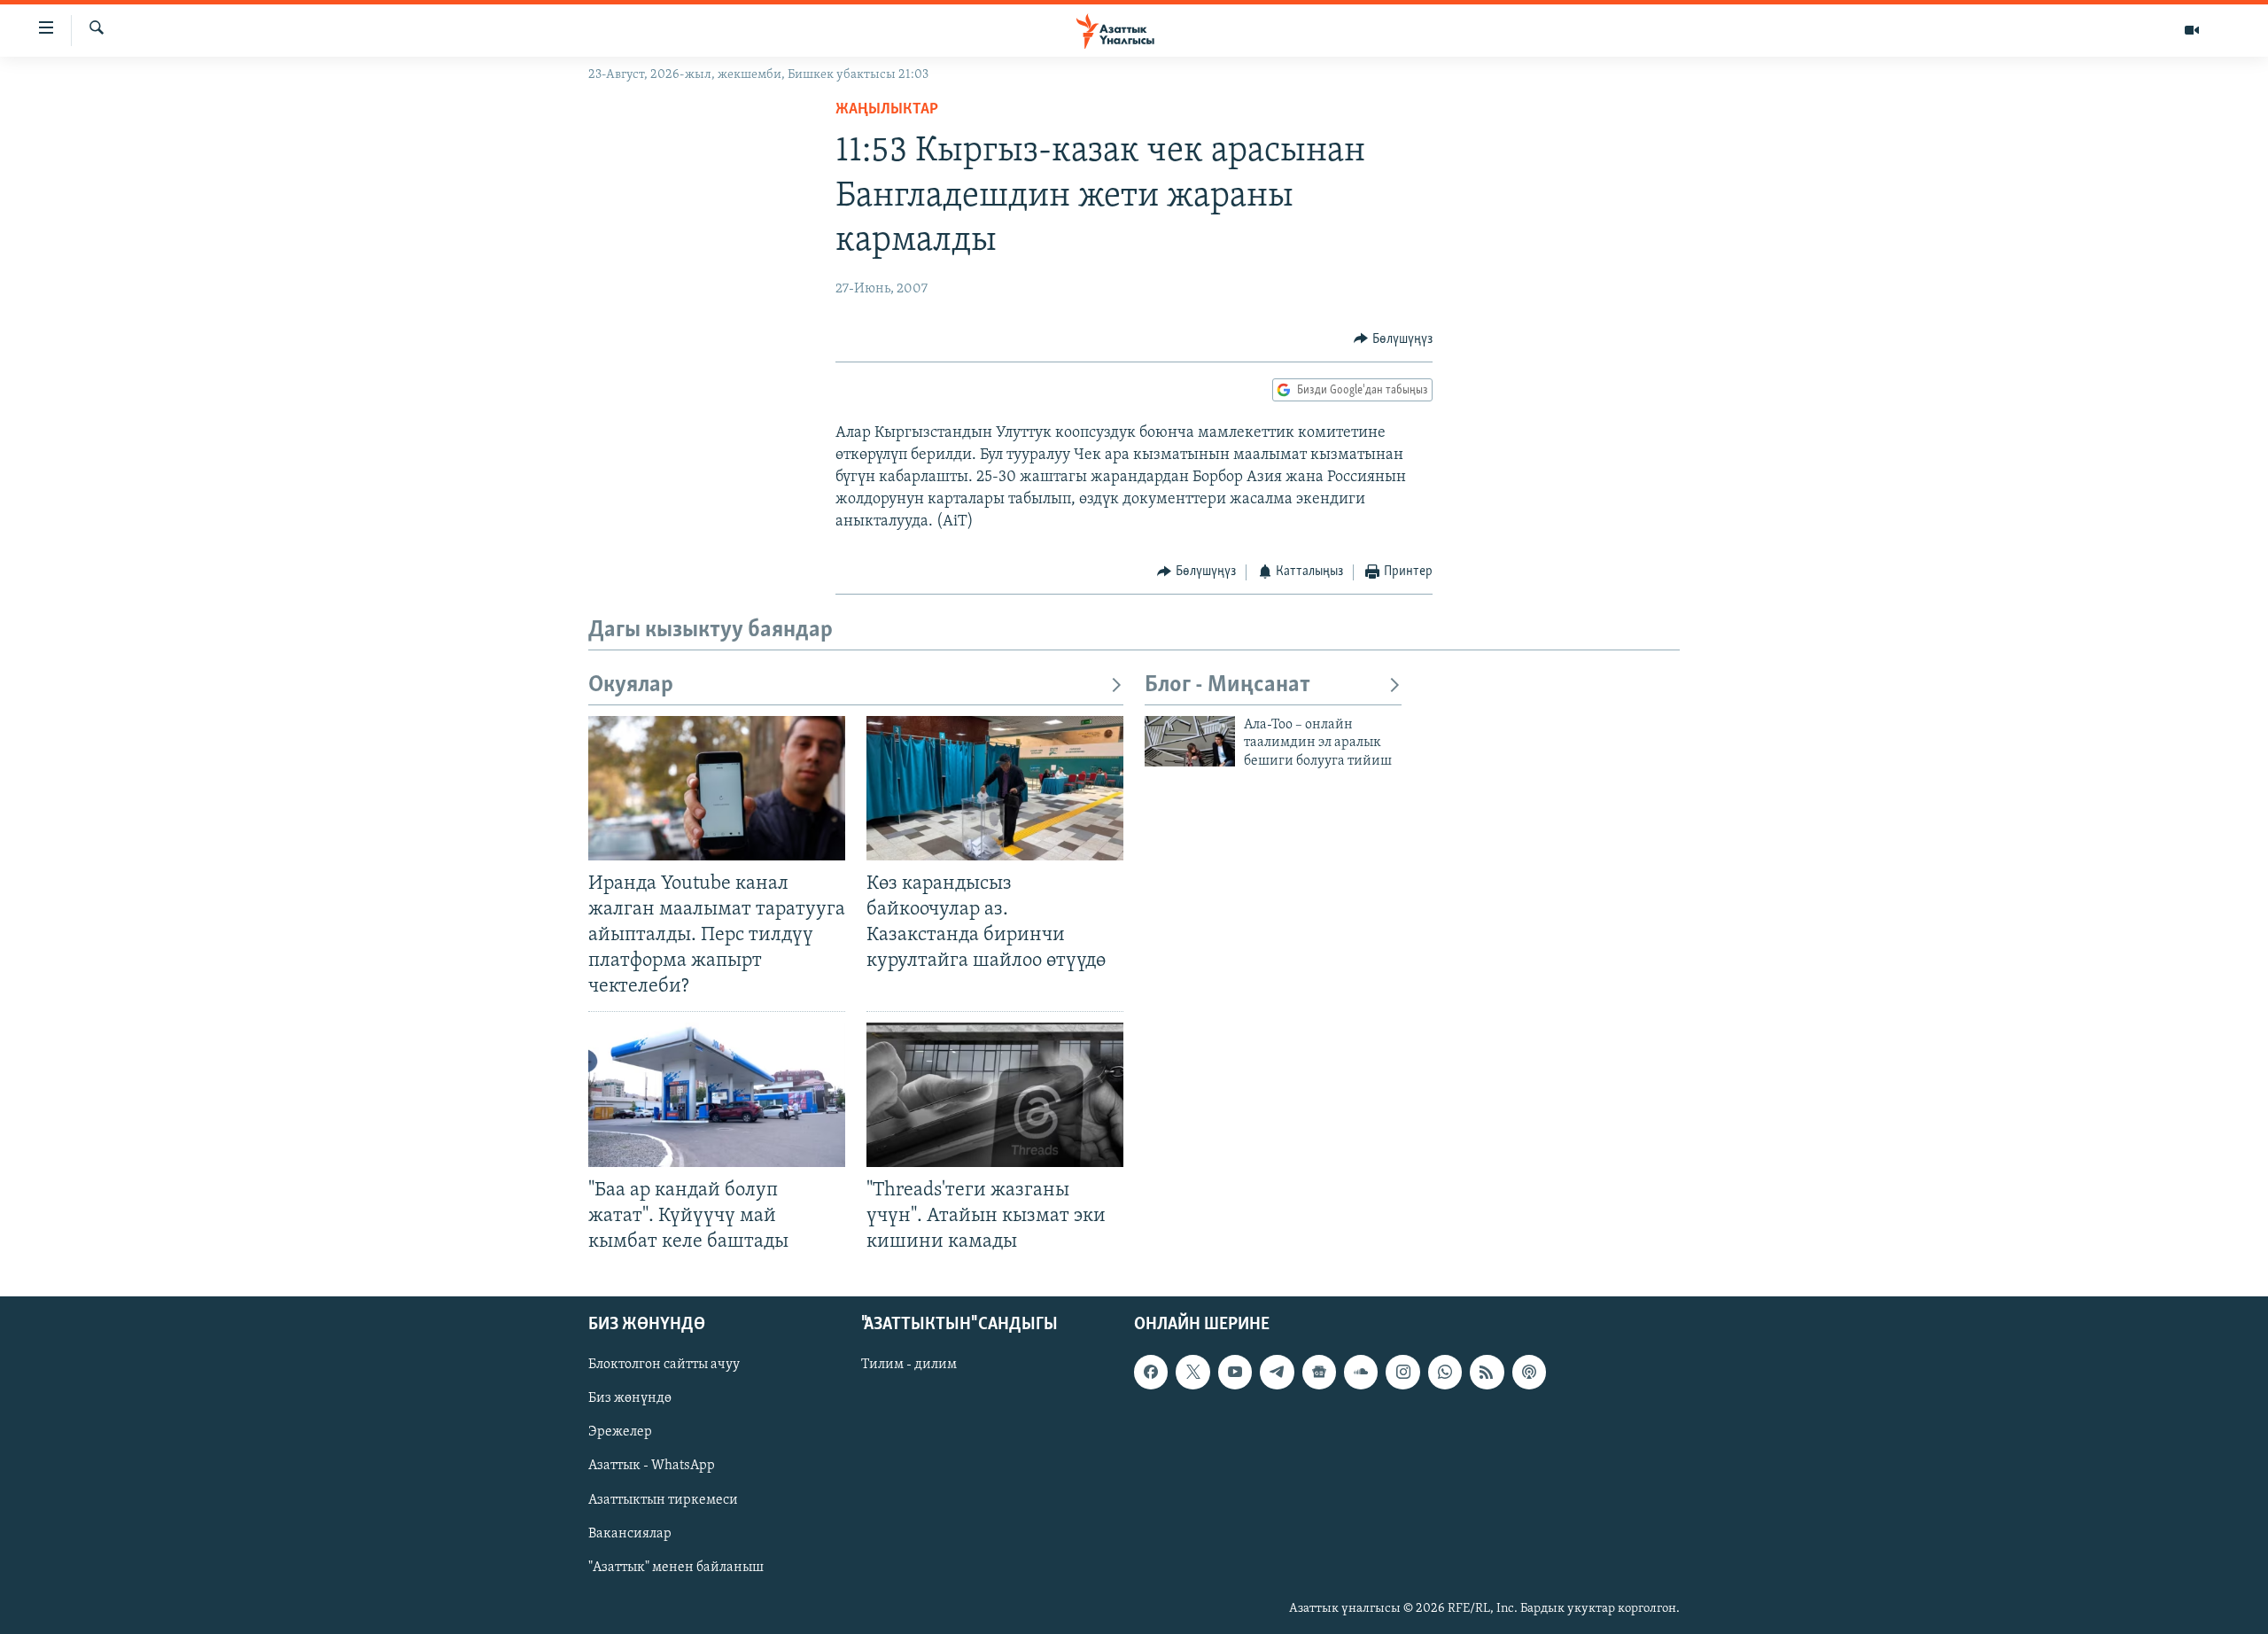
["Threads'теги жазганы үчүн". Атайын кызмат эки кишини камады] (995, 1095)
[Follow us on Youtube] (1235, 1372)
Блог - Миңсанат (1227, 685)
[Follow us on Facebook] (1151, 1372)
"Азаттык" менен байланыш (676, 1568)
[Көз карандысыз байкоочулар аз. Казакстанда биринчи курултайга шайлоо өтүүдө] (995, 788)
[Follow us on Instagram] (1402, 1372)
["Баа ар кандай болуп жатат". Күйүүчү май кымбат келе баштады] (717, 1095)
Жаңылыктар (887, 110)
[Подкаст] (1529, 1372)
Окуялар (631, 685)
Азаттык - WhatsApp (652, 1467)
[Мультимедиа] (2192, 30)
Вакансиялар (630, 1534)
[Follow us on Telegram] (1277, 1372)
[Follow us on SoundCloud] (1361, 1372)
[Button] (1393, 339)
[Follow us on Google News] (1319, 1372)
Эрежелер (620, 1432)
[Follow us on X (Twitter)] (1192, 1372)
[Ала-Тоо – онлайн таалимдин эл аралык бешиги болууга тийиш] (1190, 741)
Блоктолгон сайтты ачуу (664, 1365)
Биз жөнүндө (630, 1398)
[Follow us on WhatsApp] (1445, 1372)
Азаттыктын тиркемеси (663, 1500)
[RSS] (1487, 1372)
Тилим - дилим (909, 1365)
